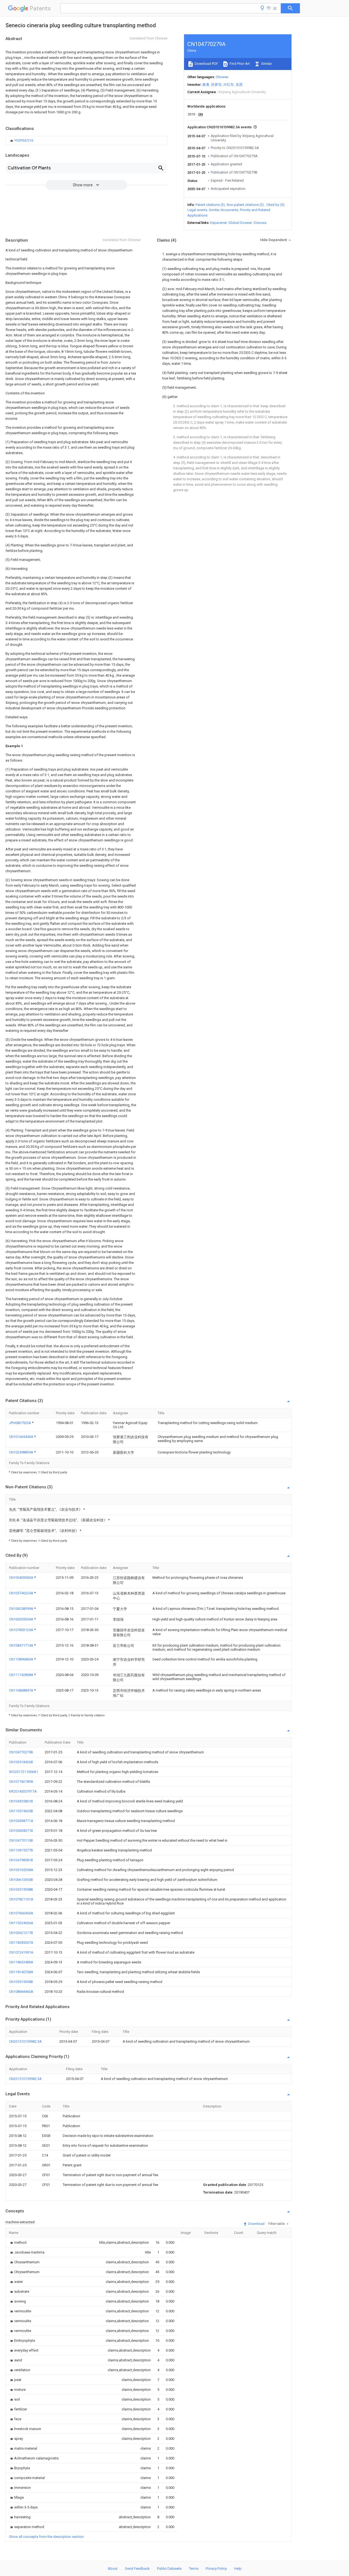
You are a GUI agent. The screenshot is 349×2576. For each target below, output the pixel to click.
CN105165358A (21, 1870)
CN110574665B (21, 1811)
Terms (194, 2569)
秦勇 (206, 85)
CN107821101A (21, 1899)
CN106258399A (22, 1609)
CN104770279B (21, 1752)
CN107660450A (21, 1913)
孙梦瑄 (216, 85)
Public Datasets (169, 2569)
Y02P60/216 (24, 140)
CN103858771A (21, 1821)
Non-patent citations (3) (245, 205)
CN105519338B (21, 1982)
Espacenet (219, 223)
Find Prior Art (239, 64)
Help (238, 2569)
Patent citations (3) (210, 205)
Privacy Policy (216, 2569)
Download (256, 2224)
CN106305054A (22, 1619)
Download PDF (206, 64)
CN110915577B (21, 1850)
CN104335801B (21, 1801)
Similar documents (224, 210)
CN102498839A (22, 1452)
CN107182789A (21, 1782)
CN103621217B (21, 1933)
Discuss (260, 223)
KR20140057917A (23, 1791)
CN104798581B (21, 1860)
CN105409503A (22, 1578)
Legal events (197, 210)
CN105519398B (21, 1889)
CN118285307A (21, 1943)
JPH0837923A (20, 1423)
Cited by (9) (275, 205)
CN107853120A (22, 1630)
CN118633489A (21, 1962)
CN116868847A (22, 1690)
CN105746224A (22, 1593)
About (113, 2569)
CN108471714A (22, 1645)
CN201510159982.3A (25, 2041)
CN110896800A (22, 1659)
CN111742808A (22, 1675)
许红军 (229, 85)
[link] (22, 141)
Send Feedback (137, 2569)
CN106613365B (21, 1880)
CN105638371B (21, 1831)
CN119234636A (21, 1923)
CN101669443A (22, 1437)
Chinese (222, 77)
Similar (266, 64)
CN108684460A (21, 1992)
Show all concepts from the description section (46, 2537)
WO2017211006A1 (24, 1772)
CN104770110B (21, 1840)
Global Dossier (240, 223)
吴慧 (239, 85)
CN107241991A (21, 1952)
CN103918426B (21, 1762)
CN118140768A (21, 1972)
